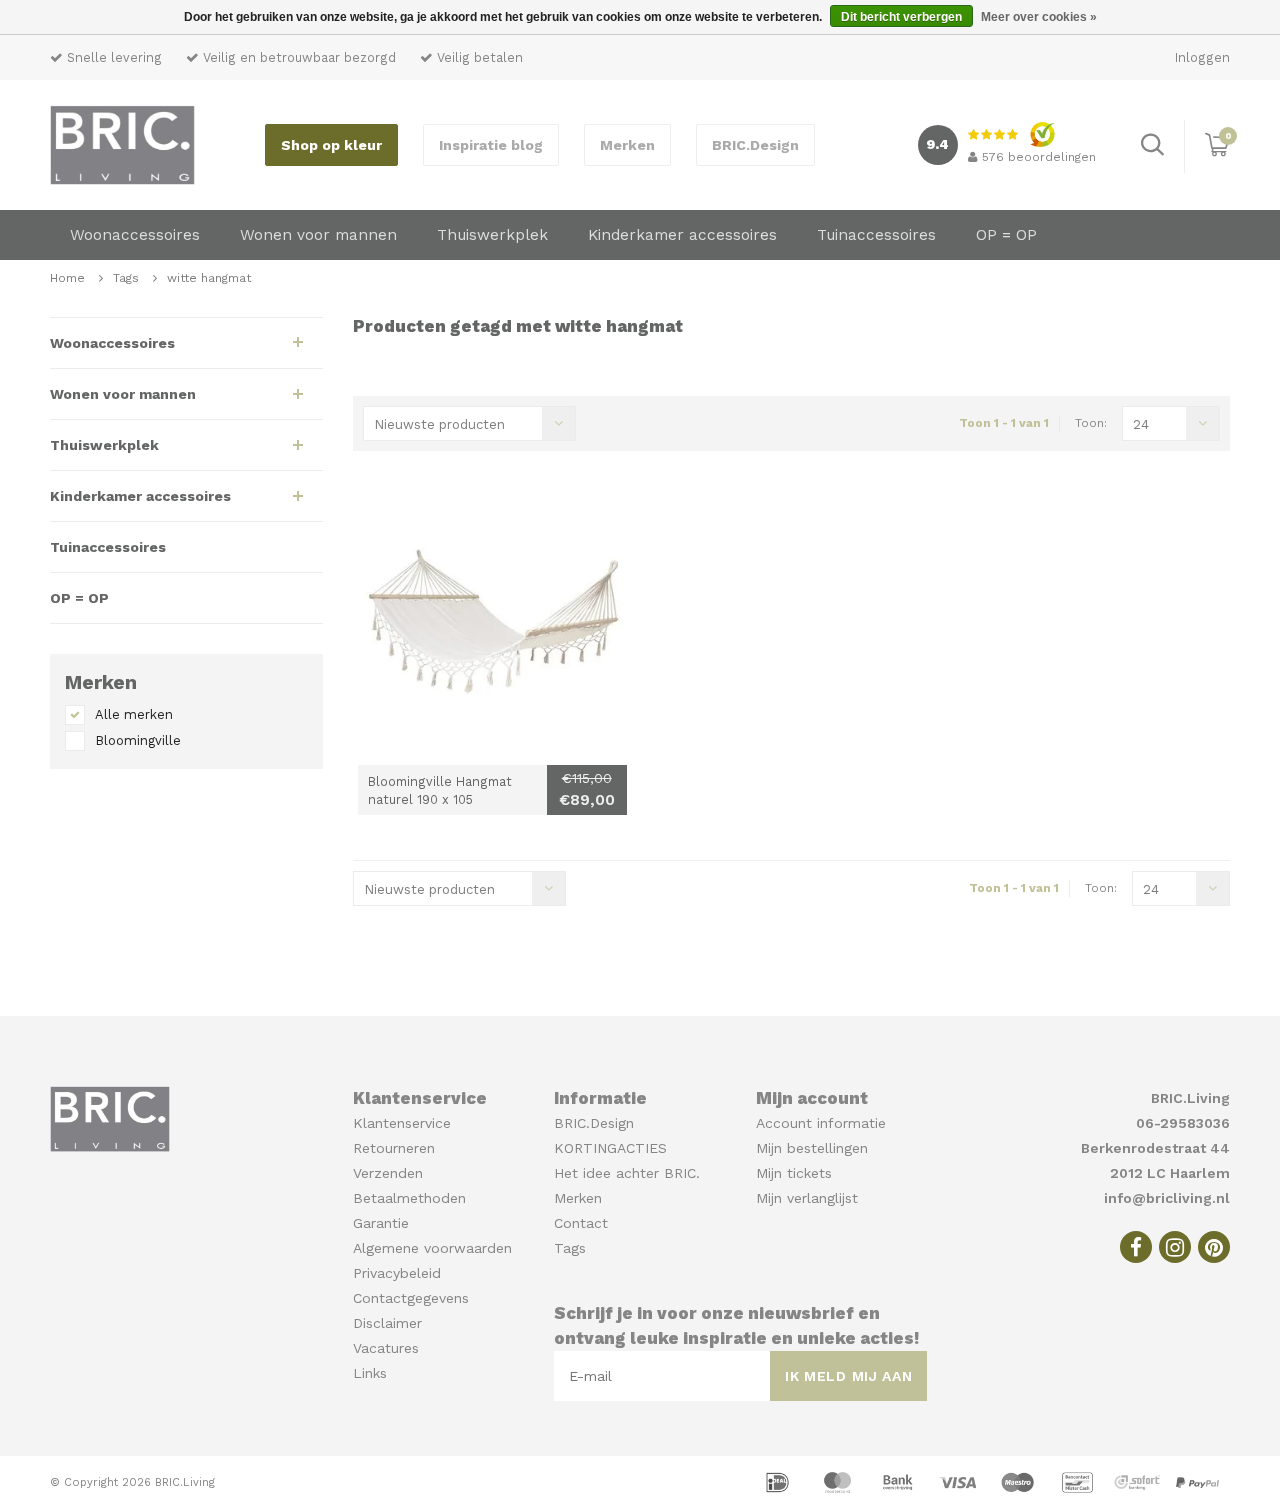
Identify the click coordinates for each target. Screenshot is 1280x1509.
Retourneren (394, 1148)
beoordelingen (1039, 157)
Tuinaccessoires (876, 235)
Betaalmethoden (409, 1198)
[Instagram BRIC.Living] (1175, 1247)
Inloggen (1202, 57)
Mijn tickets (794, 1173)
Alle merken (134, 714)
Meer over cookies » (1039, 17)
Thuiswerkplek (492, 235)
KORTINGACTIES (610, 1148)
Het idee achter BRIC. (627, 1173)
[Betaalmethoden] (780, 1481)
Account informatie (821, 1123)
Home (67, 278)
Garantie (381, 1223)
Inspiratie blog (491, 145)
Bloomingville (138, 740)
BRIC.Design (755, 145)
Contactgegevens (411, 1298)
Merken (627, 145)
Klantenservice (402, 1123)
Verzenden (388, 1173)
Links (370, 1373)
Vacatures (386, 1348)
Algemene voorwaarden (432, 1248)
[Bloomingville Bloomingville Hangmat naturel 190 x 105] (492, 630)
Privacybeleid (397, 1273)
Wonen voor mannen (318, 235)
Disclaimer (387, 1323)
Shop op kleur (331, 145)
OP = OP (1006, 235)
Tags (126, 278)
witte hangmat (209, 278)
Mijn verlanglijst (807, 1198)
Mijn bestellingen (812, 1148)
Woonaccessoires (135, 235)
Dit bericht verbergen (901, 17)
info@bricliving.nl (1167, 1198)
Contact (581, 1223)
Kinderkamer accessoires (682, 235)
